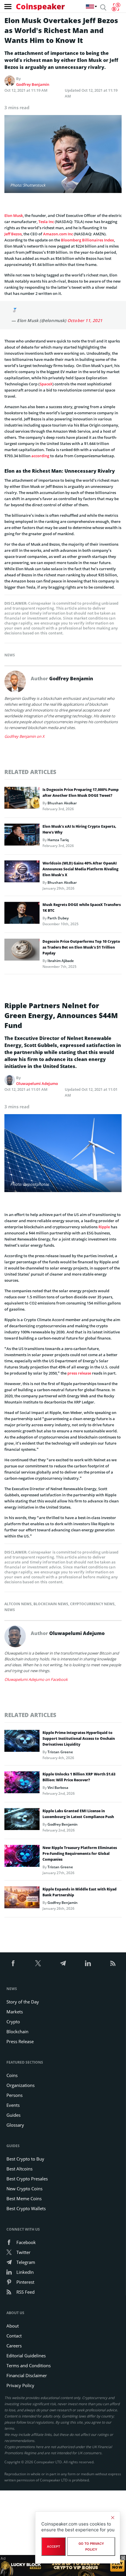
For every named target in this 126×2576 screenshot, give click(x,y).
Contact (14, 2336)
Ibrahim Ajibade (61, 961)
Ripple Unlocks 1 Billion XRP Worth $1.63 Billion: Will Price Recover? (79, 1777)
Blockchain (17, 2031)
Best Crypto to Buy (25, 2159)
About (13, 2326)
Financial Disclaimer (27, 2375)
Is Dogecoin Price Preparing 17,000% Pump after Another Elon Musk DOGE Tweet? (81, 793)
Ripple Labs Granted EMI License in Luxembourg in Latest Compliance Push (78, 1814)
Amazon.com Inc (58, 234)
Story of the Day (23, 2002)
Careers (14, 2346)
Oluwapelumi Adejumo (37, 1083)
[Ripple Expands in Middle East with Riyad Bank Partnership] (22, 1899)
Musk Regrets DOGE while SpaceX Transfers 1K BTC (82, 908)
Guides (13, 2115)
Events (13, 2105)
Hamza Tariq (58, 840)
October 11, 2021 (85, 320)
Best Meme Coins (24, 2198)
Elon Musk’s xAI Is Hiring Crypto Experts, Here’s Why (79, 829)
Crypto (13, 2022)
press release (79, 1373)
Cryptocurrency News (92, 1604)
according (40, 456)
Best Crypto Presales (27, 2179)
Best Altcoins (19, 2169)
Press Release (20, 2041)
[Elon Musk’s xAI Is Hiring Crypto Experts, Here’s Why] (22, 836)
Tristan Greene (60, 1752)
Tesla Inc (46, 222)
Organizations (21, 2085)
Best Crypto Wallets (26, 2208)
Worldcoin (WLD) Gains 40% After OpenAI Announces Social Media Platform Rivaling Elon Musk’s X (80, 869)
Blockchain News (51, 1604)
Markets (15, 2012)
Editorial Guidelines (26, 2356)
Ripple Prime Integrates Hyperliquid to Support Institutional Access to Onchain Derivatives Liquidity (79, 1739)
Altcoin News (18, 1604)
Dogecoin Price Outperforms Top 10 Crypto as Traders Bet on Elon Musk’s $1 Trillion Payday (81, 947)
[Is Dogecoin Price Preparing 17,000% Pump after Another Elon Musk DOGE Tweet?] (22, 799)
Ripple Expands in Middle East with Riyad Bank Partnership (80, 1892)
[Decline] (113, 2518)
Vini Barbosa (58, 1788)
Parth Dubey (58, 918)
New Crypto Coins (24, 2189)
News (10, 655)
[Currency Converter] (116, 7)
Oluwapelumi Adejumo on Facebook (36, 1679)
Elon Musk (14, 215)
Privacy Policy (20, 2385)
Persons (15, 2095)
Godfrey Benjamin (33, 84)
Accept (53, 2547)
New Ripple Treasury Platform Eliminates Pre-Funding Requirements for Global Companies (80, 1854)
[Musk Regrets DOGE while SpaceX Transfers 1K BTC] (22, 914)
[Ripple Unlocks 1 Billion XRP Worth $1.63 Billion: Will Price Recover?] (22, 1784)
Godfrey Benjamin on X (24, 736)
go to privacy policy (91, 2547)
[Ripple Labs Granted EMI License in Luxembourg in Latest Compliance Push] (22, 1821)
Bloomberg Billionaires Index (87, 240)
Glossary (15, 2125)
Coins (12, 2075)
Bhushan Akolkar (62, 803)
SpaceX (46, 384)
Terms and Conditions (29, 2365)
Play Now (117, 2565)
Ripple (104, 1227)
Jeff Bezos (13, 234)
